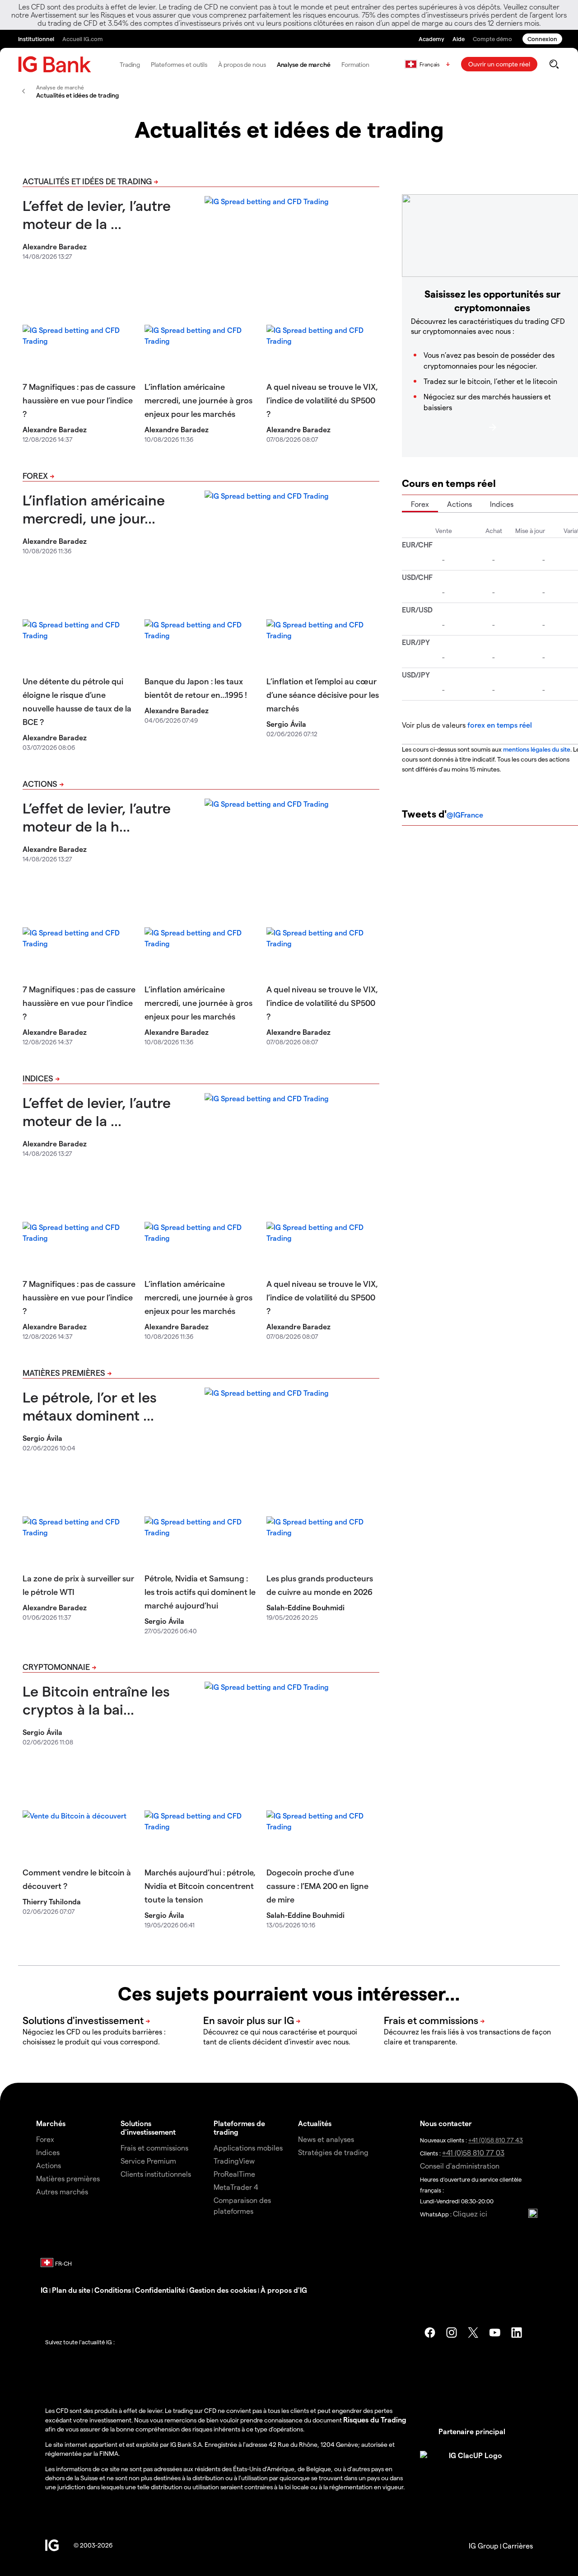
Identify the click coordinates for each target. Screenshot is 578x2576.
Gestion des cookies (223, 2290)
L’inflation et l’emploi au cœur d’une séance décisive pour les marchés (323, 694)
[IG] (55, 64)
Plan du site (71, 2290)
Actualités (315, 2123)
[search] (554, 64)
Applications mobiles (248, 2148)
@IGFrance (465, 815)
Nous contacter (446, 2123)
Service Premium (148, 2161)
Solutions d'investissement (148, 2127)
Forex (35, 475)
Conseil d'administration (460, 2166)
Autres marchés (62, 2191)
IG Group (484, 2546)
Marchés (51, 2123)
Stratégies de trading (333, 2152)
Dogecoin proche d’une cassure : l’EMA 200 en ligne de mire (317, 1886)
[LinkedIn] (517, 2333)
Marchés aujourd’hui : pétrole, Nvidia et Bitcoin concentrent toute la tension (200, 1886)
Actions (40, 783)
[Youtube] (495, 2333)
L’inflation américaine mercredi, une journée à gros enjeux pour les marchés (198, 400)
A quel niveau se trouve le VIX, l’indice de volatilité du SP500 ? (322, 400)
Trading (130, 64)
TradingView (234, 2161)
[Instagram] (452, 2333)
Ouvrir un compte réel (499, 64)
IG (44, 2290)
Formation (355, 64)
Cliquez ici (470, 2214)
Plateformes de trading (239, 2127)
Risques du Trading (375, 2419)
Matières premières (64, 1372)
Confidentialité (160, 2290)
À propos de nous (242, 64)
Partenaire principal (472, 2431)
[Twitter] (473, 2333)
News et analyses (326, 2139)
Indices (38, 1078)
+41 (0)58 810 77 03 (473, 2153)
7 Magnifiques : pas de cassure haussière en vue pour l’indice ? (79, 400)
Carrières (518, 2546)
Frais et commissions (154, 2148)
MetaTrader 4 (236, 2187)
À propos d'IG (284, 2290)
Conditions (113, 2290)
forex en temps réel (500, 725)
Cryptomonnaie (56, 1667)
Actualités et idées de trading (87, 181)
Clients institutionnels (156, 2174)
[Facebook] (430, 2333)
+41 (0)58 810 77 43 (496, 2140)
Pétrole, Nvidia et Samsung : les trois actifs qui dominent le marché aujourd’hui (200, 1592)
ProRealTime (234, 2174)
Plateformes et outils (179, 64)
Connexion (542, 39)
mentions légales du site (537, 749)
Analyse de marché (304, 64)
